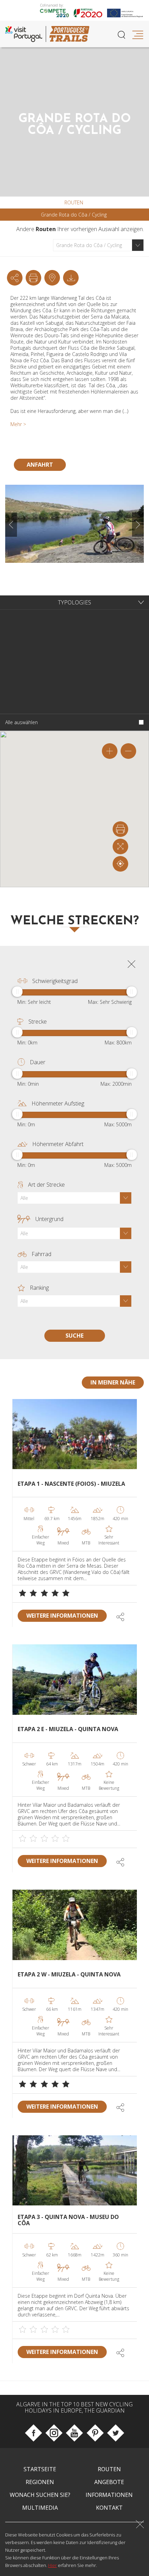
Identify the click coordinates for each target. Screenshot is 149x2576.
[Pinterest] (95, 2433)
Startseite (40, 2469)
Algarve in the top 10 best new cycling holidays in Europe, (74, 2407)
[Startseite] (69, 34)
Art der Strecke (46, 1185)
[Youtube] (74, 2433)
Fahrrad (41, 1254)
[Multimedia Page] (71, 278)
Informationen (109, 2495)
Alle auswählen (21, 722)
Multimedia (40, 2508)
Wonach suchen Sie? (40, 2495)
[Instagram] (54, 2433)
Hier (52, 2565)
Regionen (40, 2482)
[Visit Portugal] (26, 34)
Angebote (109, 2482)
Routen (74, 203)
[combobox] (98, 245)
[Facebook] (33, 2433)
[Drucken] (33, 278)
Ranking (39, 1288)
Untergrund (49, 1219)
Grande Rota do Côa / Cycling (74, 215)
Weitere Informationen (62, 1616)
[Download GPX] (52, 278)
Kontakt (109, 2508)
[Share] (15, 278)
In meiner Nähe (113, 1382)
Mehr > (18, 424)
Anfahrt (40, 465)
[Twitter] (116, 2433)
